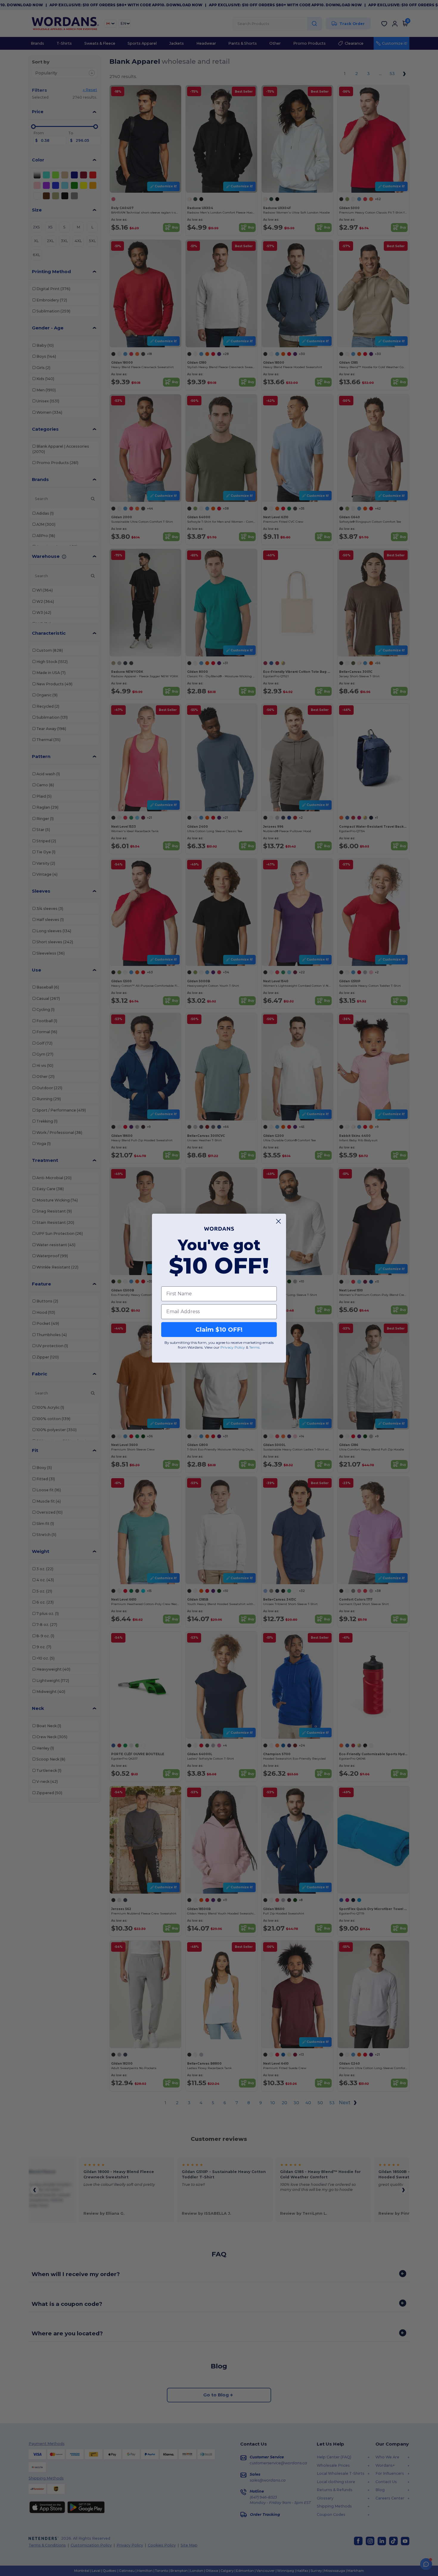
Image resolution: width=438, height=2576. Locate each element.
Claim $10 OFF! (219, 1329)
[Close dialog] (278, 1221)
